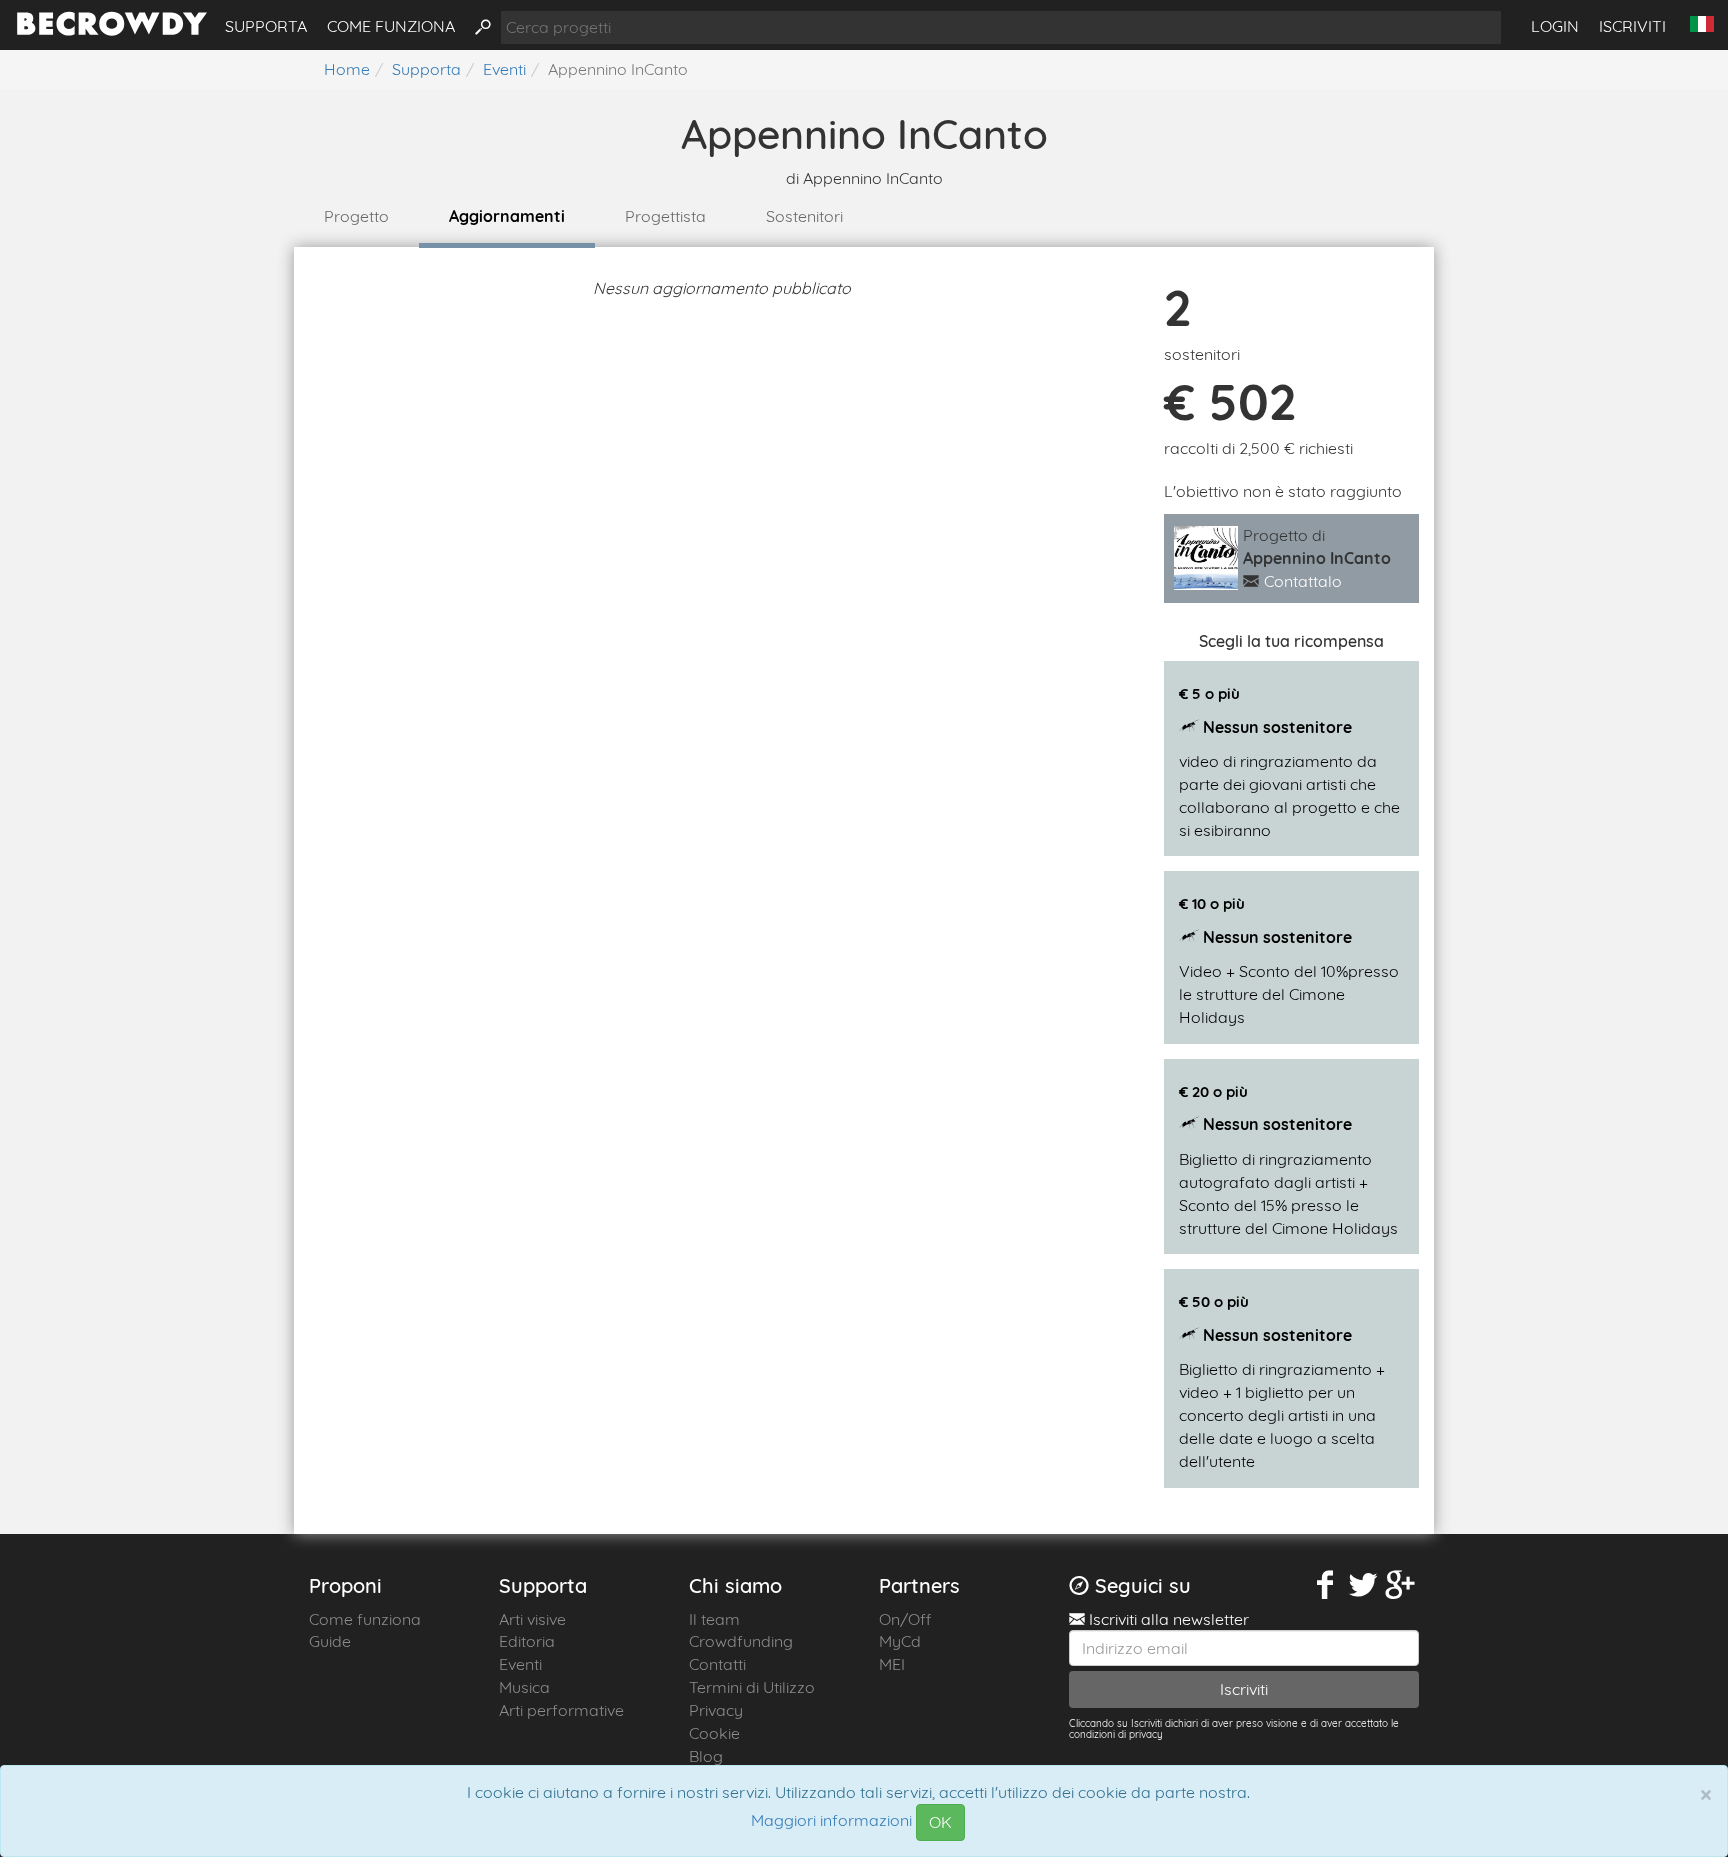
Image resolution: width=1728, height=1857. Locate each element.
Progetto (356, 216)
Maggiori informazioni (831, 1821)
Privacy (716, 1710)
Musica (524, 1687)
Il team (714, 1619)
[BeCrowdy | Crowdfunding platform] (112, 30)
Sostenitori (804, 216)
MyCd (900, 1641)
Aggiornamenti (507, 216)
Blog (706, 1756)
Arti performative (561, 1710)
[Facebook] (1326, 1585)
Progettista (665, 216)
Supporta (266, 26)
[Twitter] (1363, 1585)
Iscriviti (1632, 26)
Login (1555, 26)
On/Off (905, 1619)
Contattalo (1303, 581)
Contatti (717, 1664)
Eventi (520, 1664)
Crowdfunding (741, 1641)
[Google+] (1401, 1585)
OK (940, 1822)
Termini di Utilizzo (752, 1687)
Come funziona (391, 26)
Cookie (714, 1733)
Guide (330, 1641)
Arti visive (532, 1619)
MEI (892, 1664)
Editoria (527, 1641)
